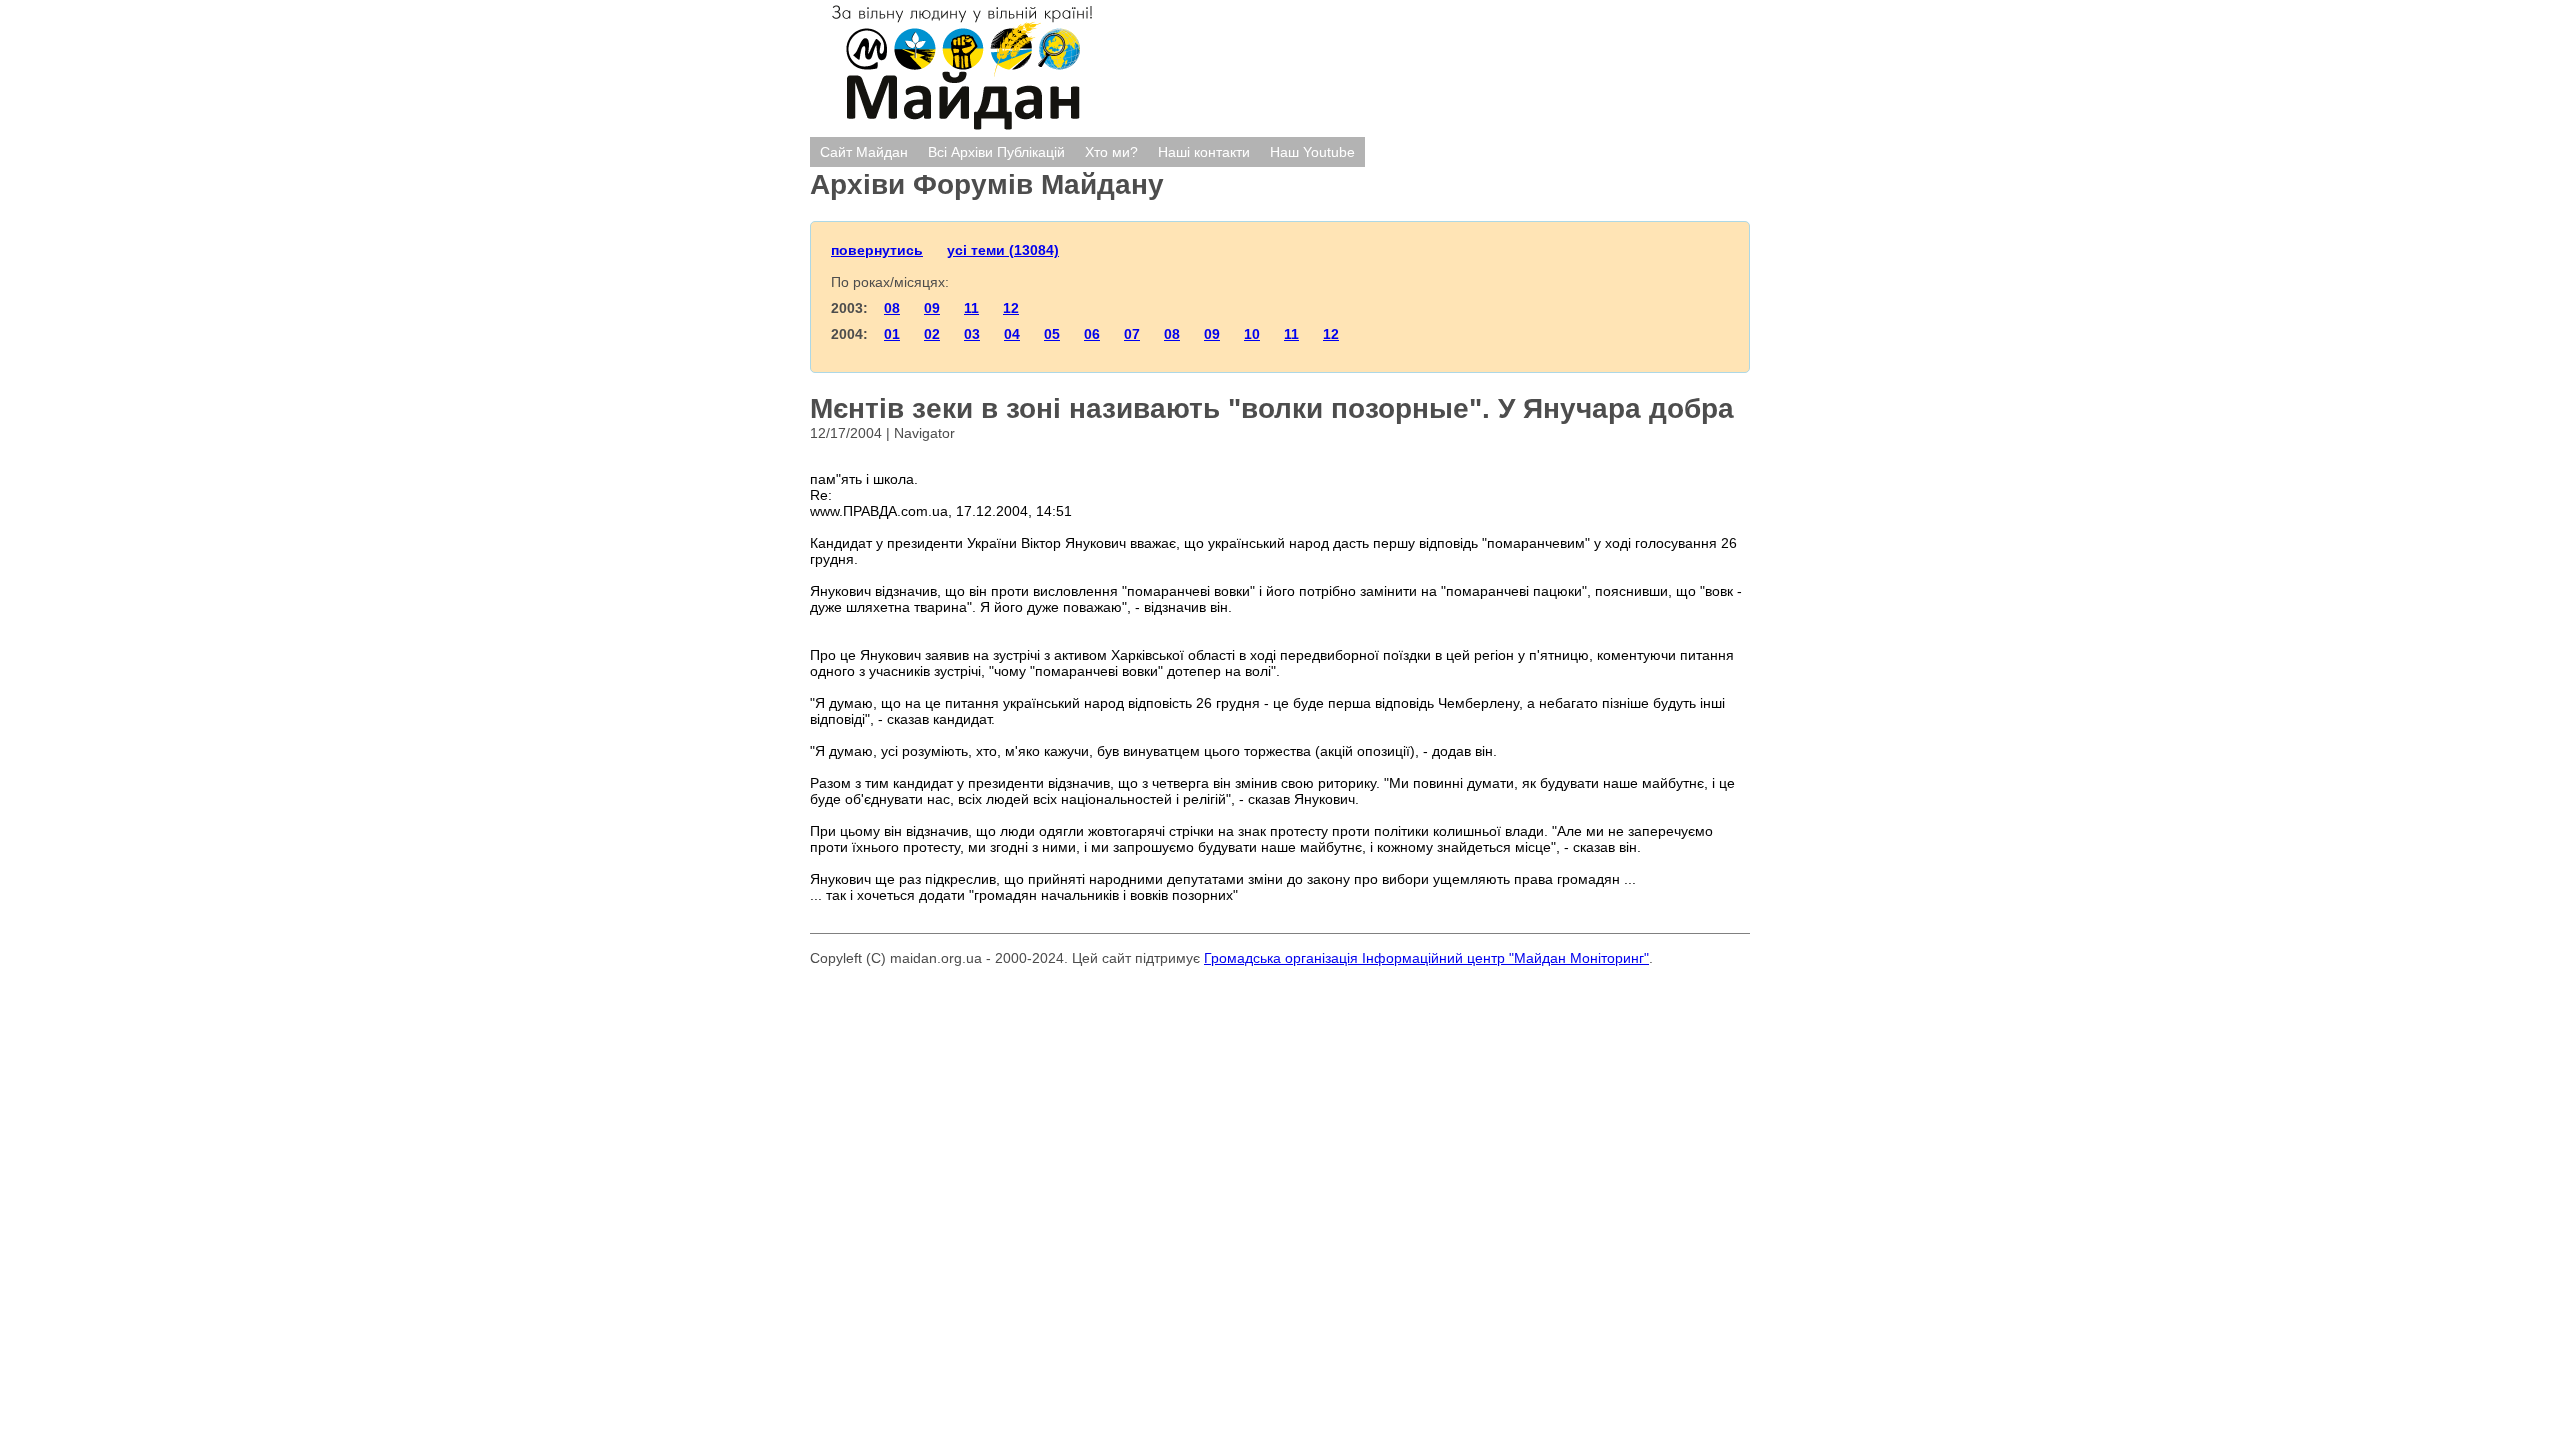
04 (1012, 334)
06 (1092, 334)
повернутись (877, 250)
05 (1052, 334)
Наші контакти (1204, 152)
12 (1011, 308)
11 (971, 308)
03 (972, 334)
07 (1132, 334)
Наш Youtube (1312, 152)
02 (932, 334)
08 (892, 308)
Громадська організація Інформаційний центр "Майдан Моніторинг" (1426, 958)
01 (892, 334)
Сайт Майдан (864, 152)
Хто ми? (1111, 152)
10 (1252, 334)
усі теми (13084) (1003, 250)
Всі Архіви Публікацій (996, 152)
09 (932, 308)
